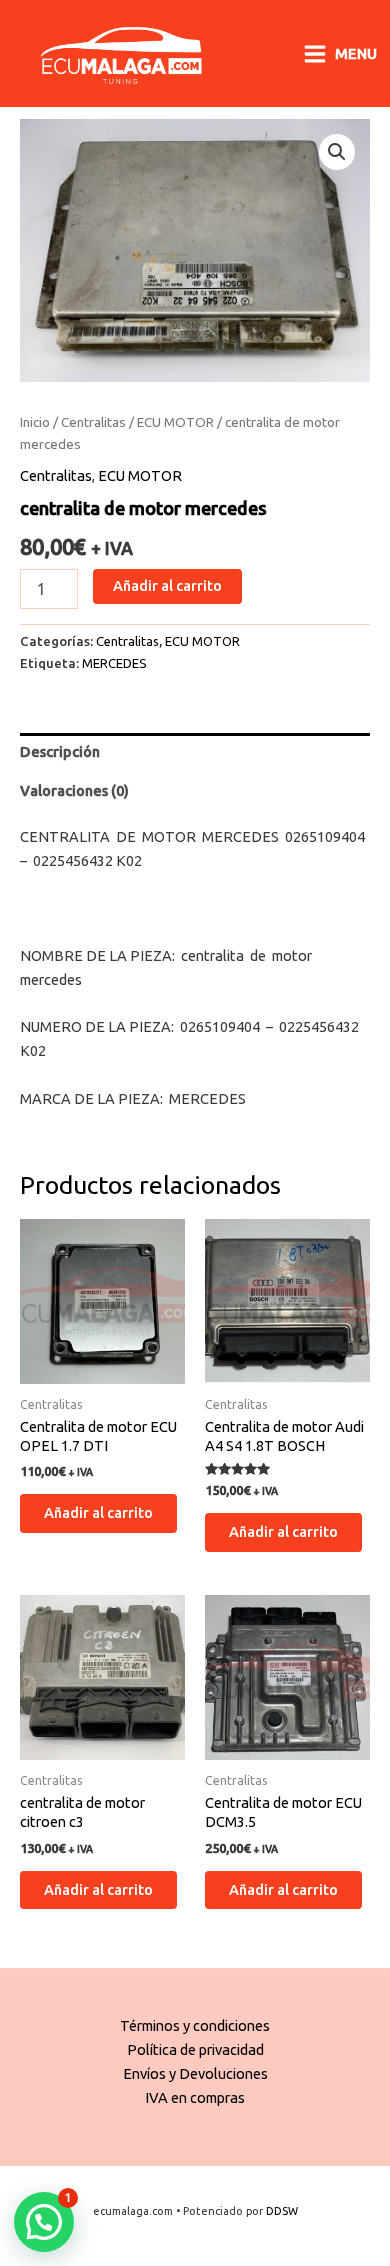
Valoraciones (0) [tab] (74, 790)
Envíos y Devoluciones (195, 2073)
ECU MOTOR (175, 422)
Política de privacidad (195, 2049)
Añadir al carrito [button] (98, 1512)
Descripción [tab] (60, 751)
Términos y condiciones (195, 2025)
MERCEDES (114, 663)
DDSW (282, 2211)
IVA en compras (195, 2097)
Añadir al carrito (167, 585)
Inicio (35, 422)
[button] (337, 152)
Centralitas (93, 422)
